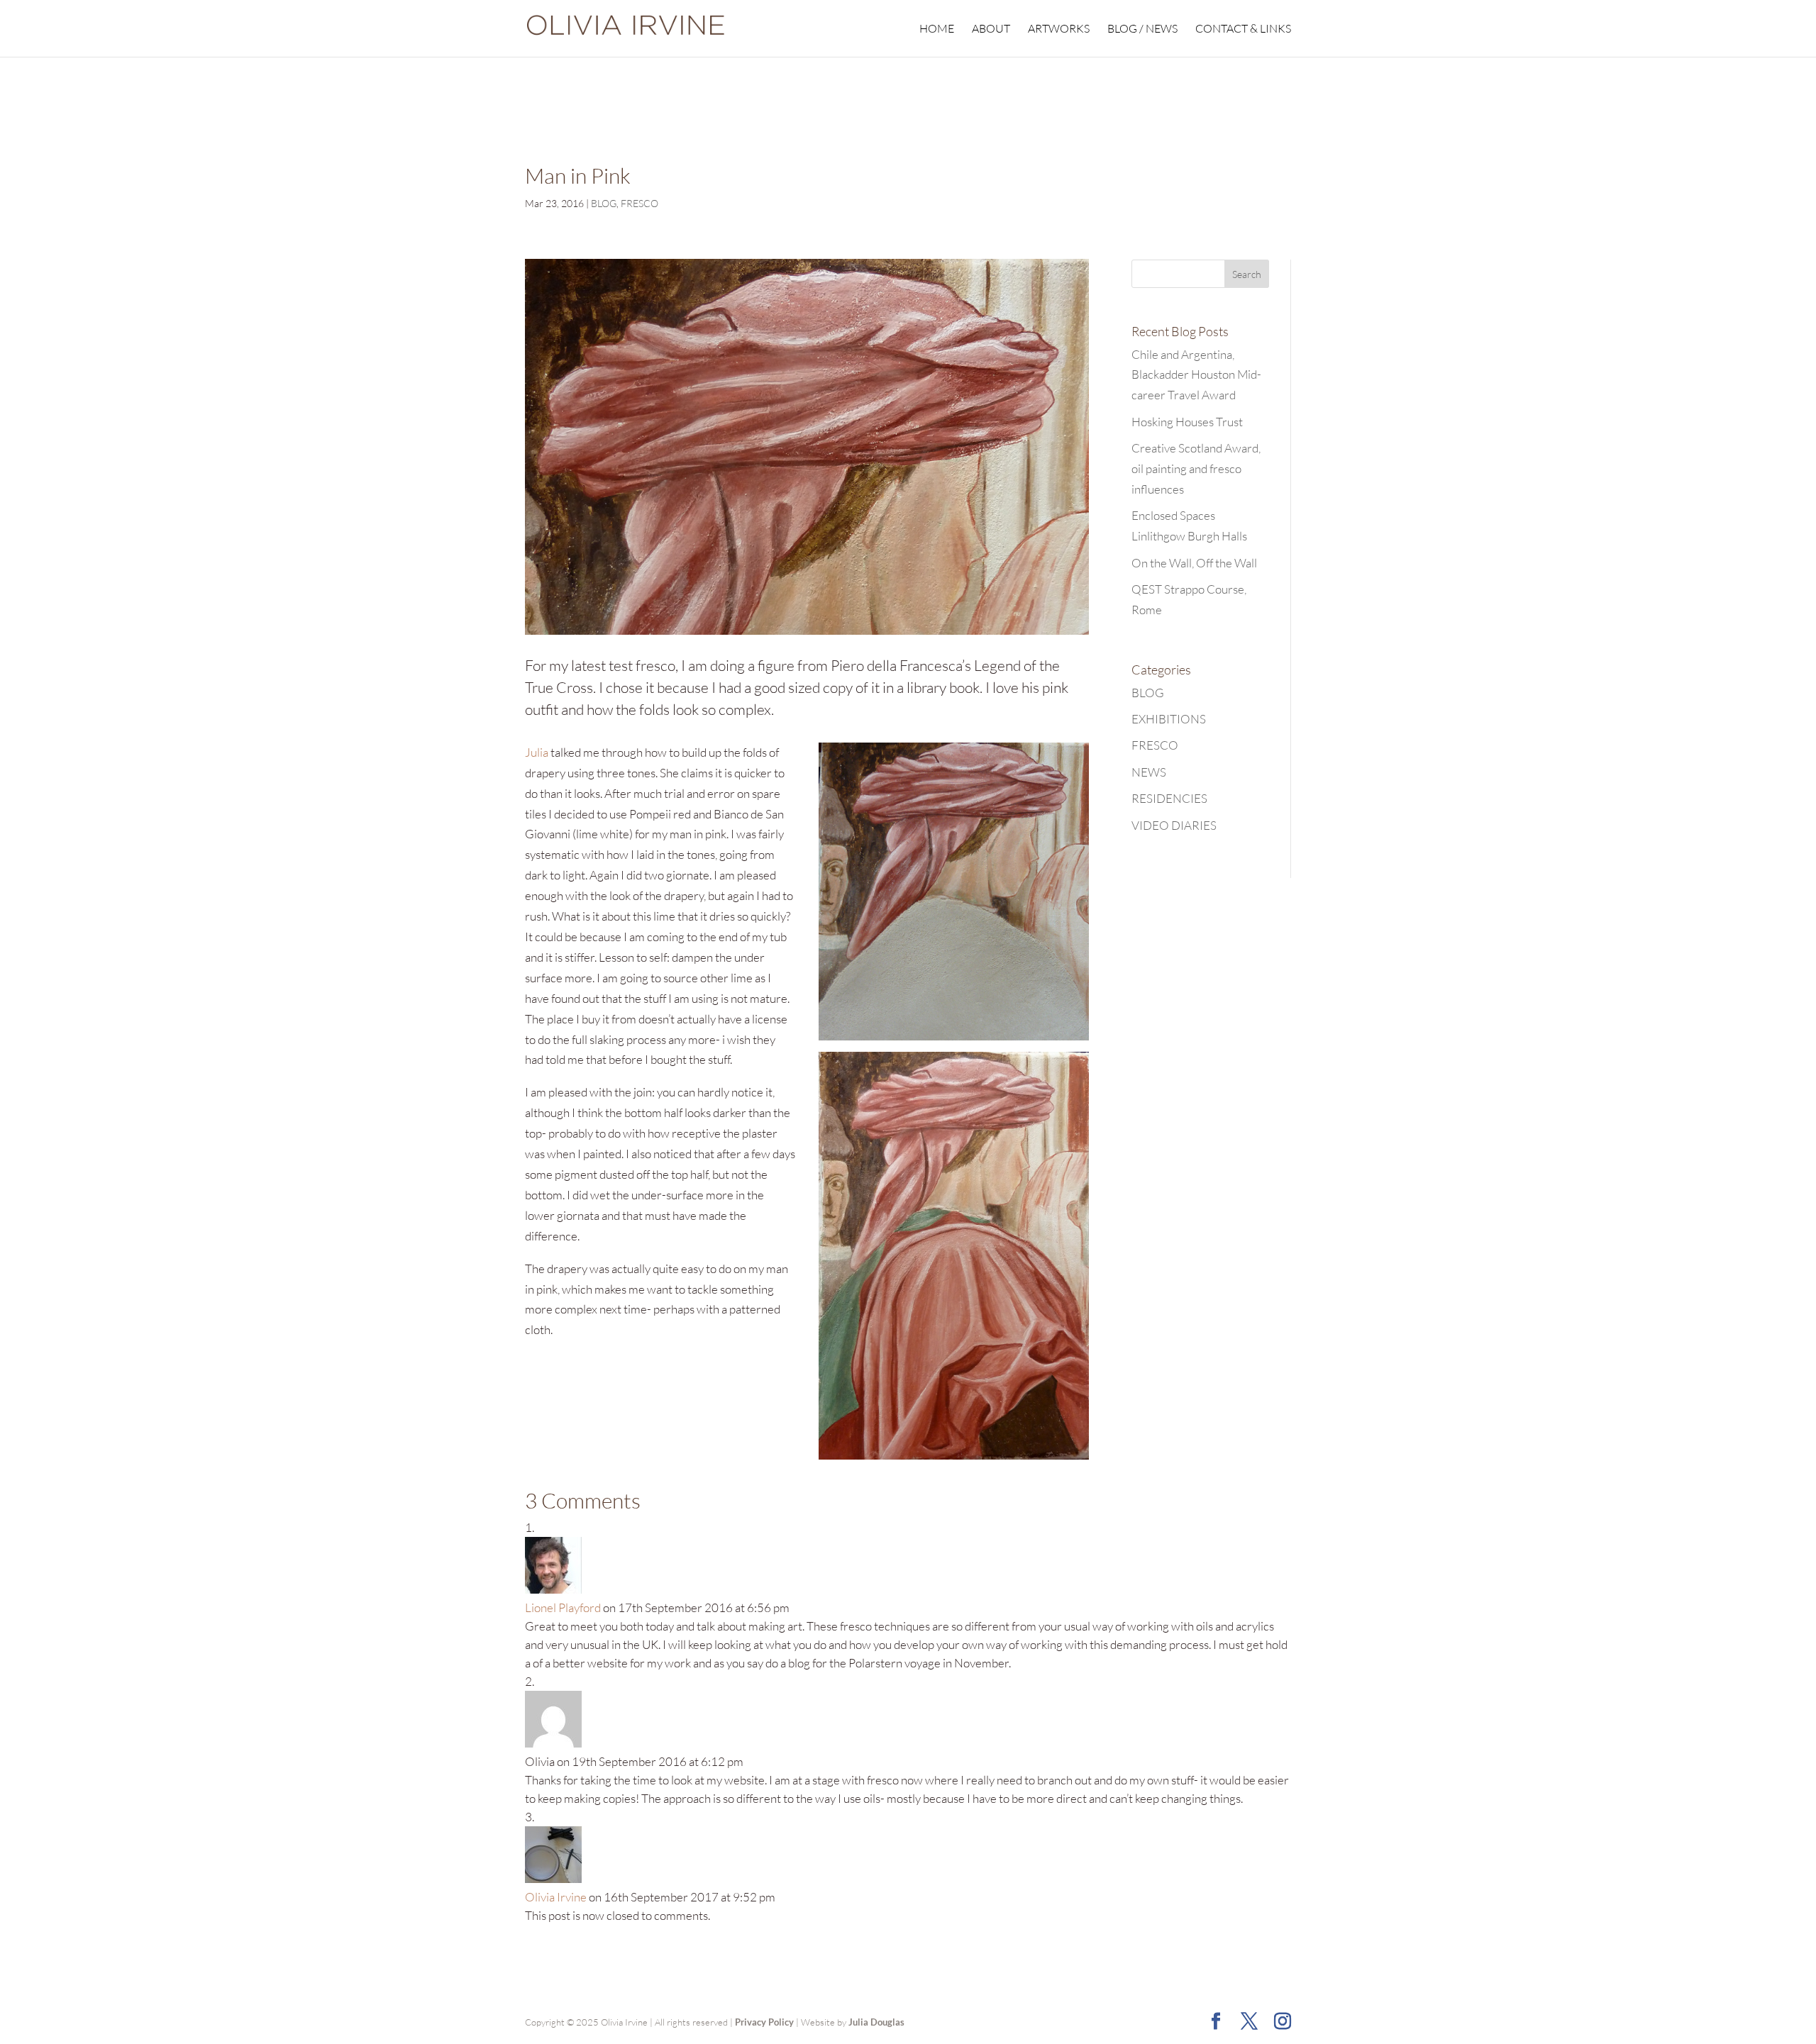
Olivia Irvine (556, 1897)
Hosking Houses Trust (1187, 422)
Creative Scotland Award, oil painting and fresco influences (1196, 468)
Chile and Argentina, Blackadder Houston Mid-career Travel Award (1196, 375)
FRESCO (640, 203)
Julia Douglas (876, 2022)
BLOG (604, 203)
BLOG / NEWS (1142, 29)
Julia (537, 752)
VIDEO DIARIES (1174, 825)
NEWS (1149, 772)
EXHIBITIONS (1169, 719)
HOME (937, 29)
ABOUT (991, 29)
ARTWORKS (1059, 29)
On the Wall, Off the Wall (1194, 563)
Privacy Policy (764, 2022)
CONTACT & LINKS (1243, 29)
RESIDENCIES (1169, 798)
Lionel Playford (563, 1607)
